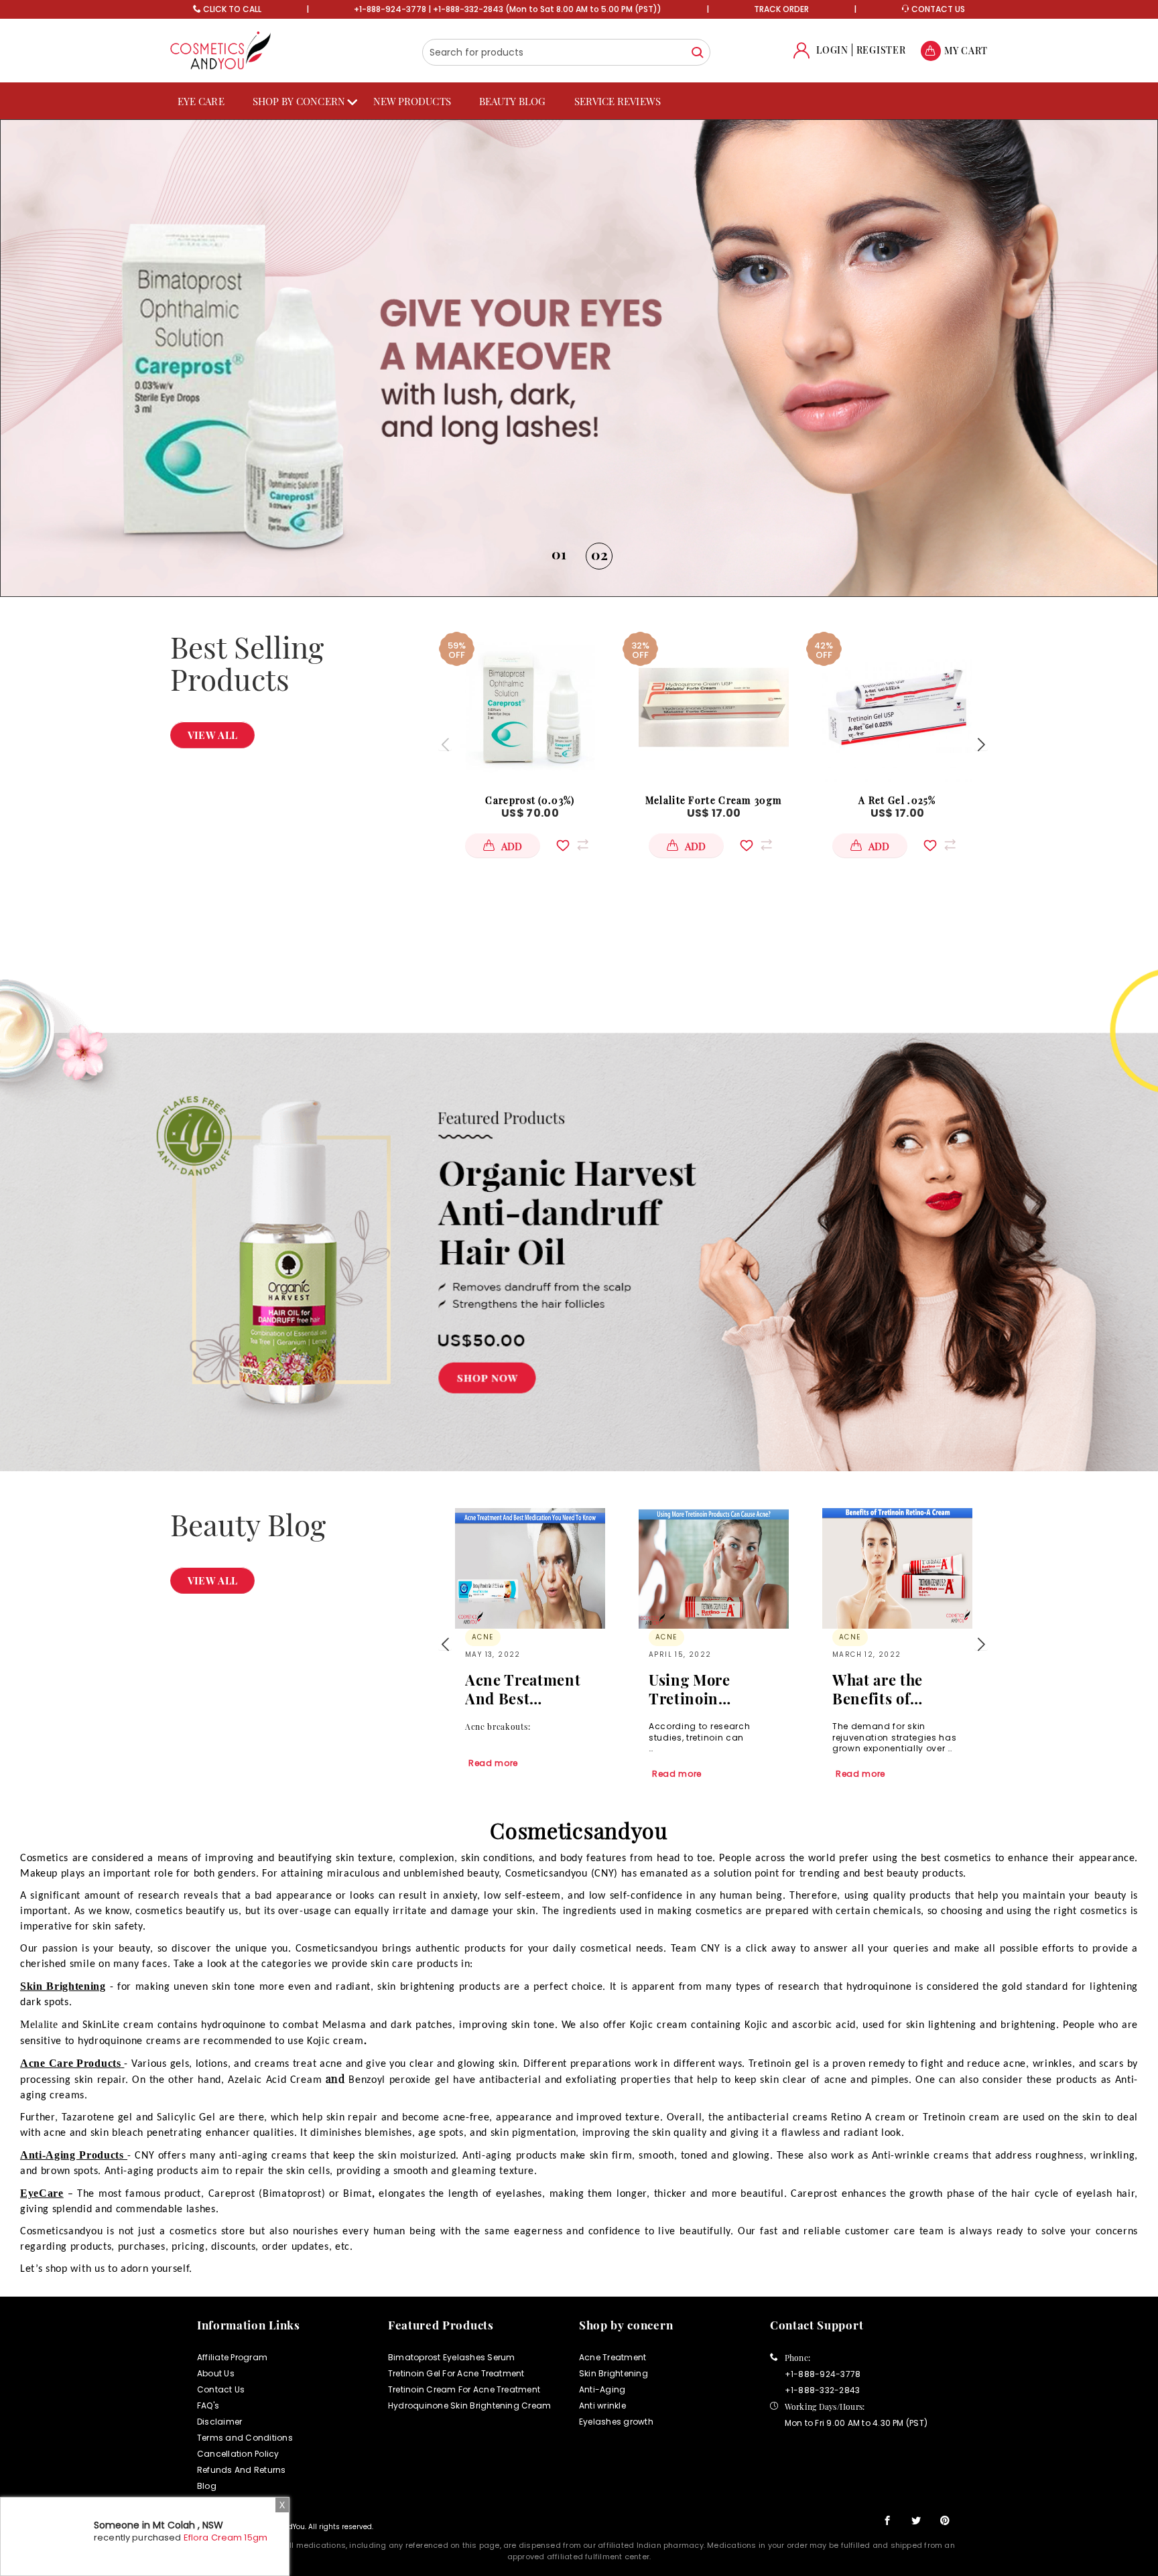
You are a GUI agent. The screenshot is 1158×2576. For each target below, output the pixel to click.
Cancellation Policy (238, 2454)
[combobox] (566, 52)
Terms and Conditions (245, 2438)
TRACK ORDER (781, 9)
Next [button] (981, 744)
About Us (216, 2373)
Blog (207, 2486)
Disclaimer (219, 2422)
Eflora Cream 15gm (226, 2537)
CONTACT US (937, 9)
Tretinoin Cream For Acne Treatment (464, 2389)
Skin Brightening (614, 2373)
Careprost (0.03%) (530, 800)
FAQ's (208, 2405)
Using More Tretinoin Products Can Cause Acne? (514, 1689)
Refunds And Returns (242, 2470)
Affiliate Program (232, 2357)
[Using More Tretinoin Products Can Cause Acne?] (530, 1568)
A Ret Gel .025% (897, 800)
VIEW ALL (212, 735)
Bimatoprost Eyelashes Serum (451, 2357)
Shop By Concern (299, 101)
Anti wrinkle (602, 2405)
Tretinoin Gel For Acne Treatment (456, 2373)
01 (559, 553)
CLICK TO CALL (232, 9)
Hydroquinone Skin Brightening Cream (469, 2405)
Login (832, 50)
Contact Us (221, 2389)
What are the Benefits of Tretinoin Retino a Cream (709, 1689)
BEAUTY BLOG (513, 101)
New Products (412, 101)
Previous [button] (445, 744)
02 (599, 554)
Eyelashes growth (616, 2422)
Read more (493, 1774)
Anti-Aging (602, 2389)
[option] (579, 358)
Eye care (201, 101)
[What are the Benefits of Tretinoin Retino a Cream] (714, 1568)
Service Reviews (618, 101)
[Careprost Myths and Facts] (897, 1568)
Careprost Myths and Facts (892, 1689)
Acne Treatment (613, 2357)
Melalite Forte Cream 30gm (714, 800)
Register (881, 50)
